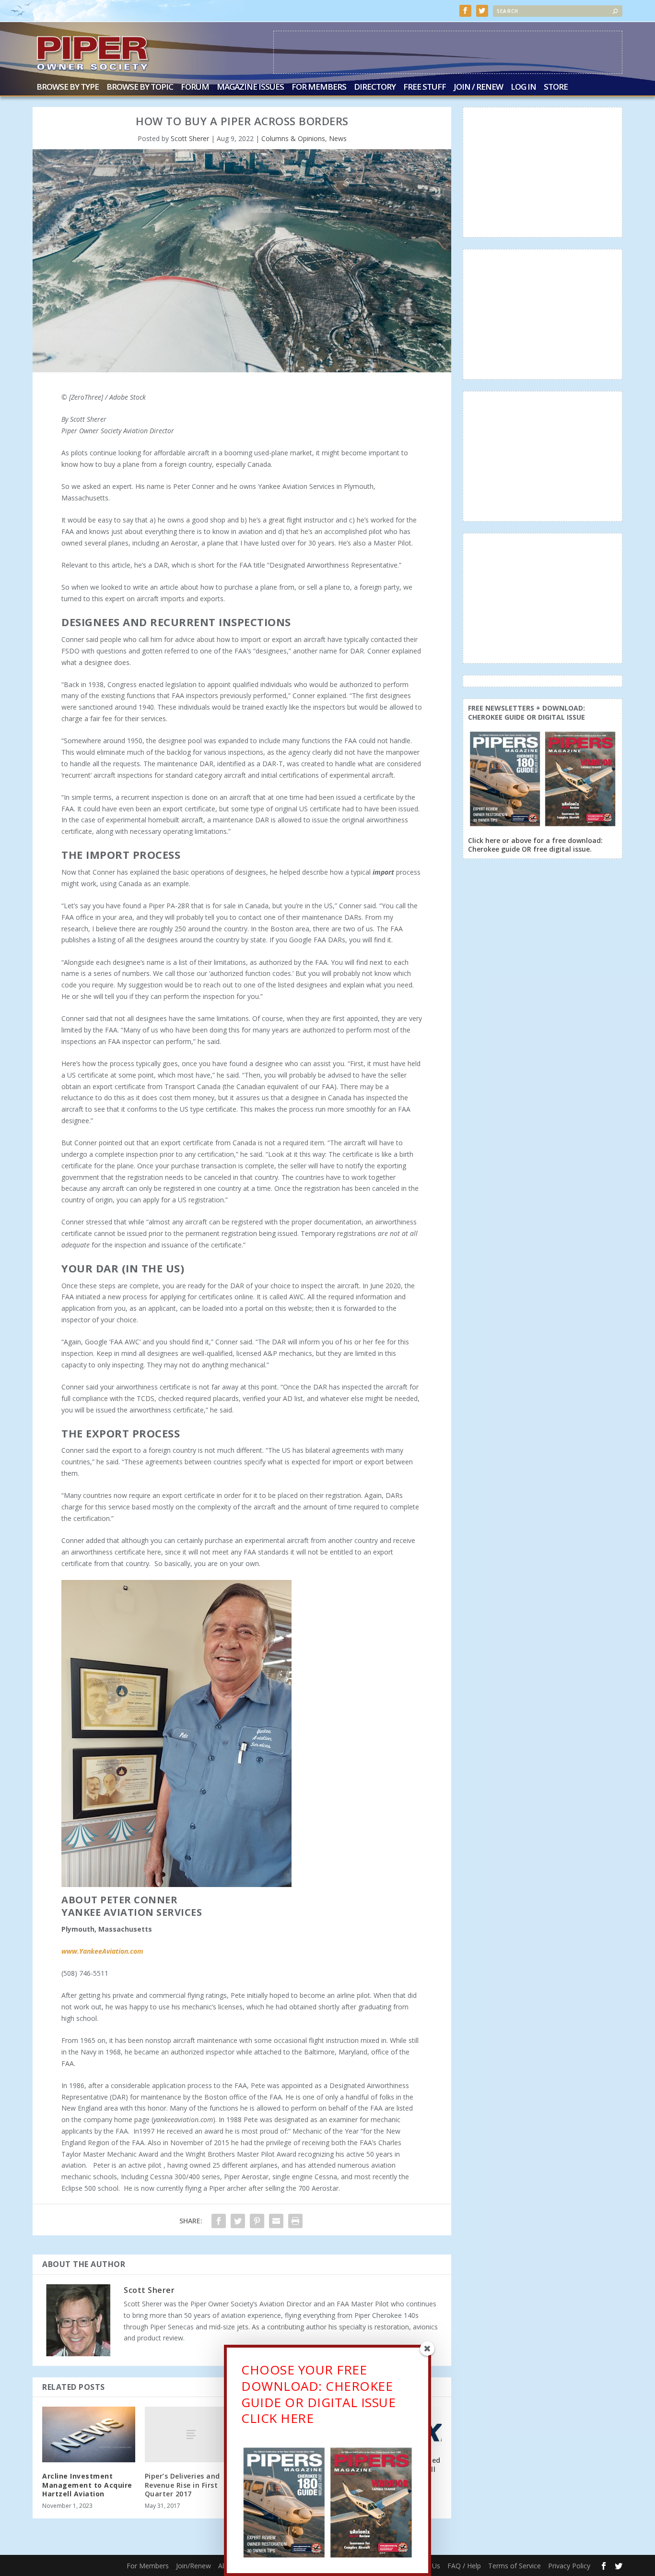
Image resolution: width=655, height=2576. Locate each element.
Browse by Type (68, 88)
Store (556, 88)
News (338, 138)
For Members (319, 88)
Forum (195, 88)
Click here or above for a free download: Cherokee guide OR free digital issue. (535, 845)
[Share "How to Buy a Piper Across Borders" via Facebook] (219, 2221)
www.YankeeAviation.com (102, 1951)
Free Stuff (425, 88)
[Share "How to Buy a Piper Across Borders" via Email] (276, 2221)
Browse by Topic (140, 88)
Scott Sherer (190, 138)
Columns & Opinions (293, 138)
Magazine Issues (250, 88)
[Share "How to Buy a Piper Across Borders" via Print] (295, 2221)
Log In (523, 88)
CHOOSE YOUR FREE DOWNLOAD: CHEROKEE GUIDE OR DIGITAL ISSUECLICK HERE (318, 2394)
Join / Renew (478, 88)
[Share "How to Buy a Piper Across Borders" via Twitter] (238, 2221)
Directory (375, 88)
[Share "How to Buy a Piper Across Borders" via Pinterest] (257, 2221)
